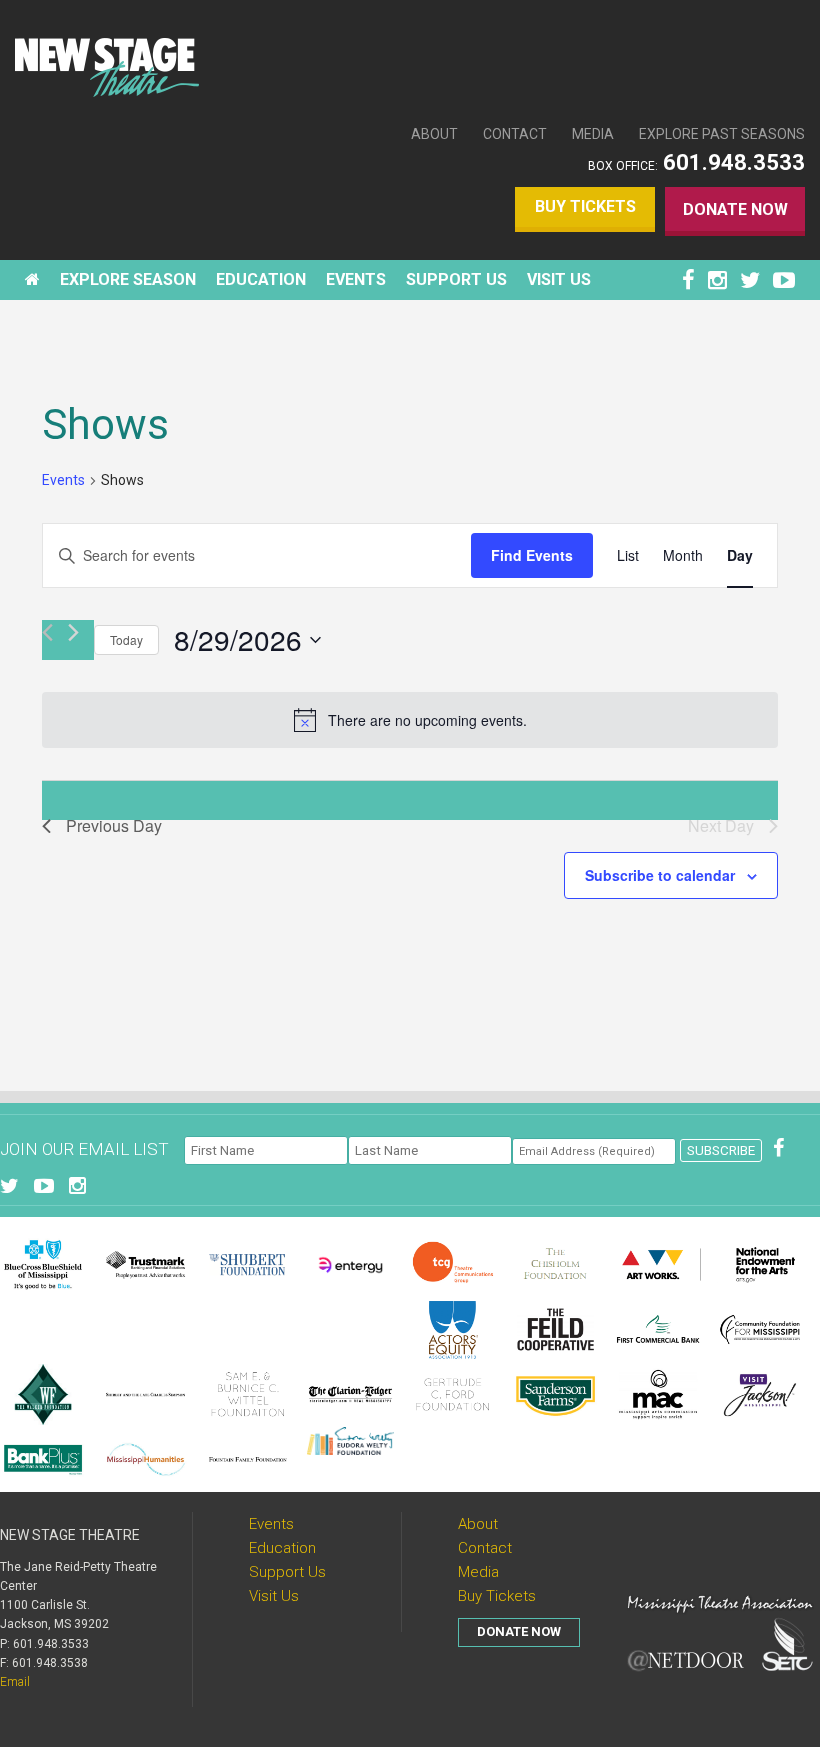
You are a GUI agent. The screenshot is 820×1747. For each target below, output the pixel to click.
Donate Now (735, 209)
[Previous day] (47, 632)
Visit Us (274, 1596)
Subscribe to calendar (660, 875)
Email (15, 1682)
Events (63, 480)
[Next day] (73, 632)
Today (126, 639)
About (434, 134)
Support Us (287, 1572)
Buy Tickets (585, 206)
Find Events (532, 555)
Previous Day (114, 825)
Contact (515, 134)
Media (593, 134)
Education (282, 1548)
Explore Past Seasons (722, 134)
